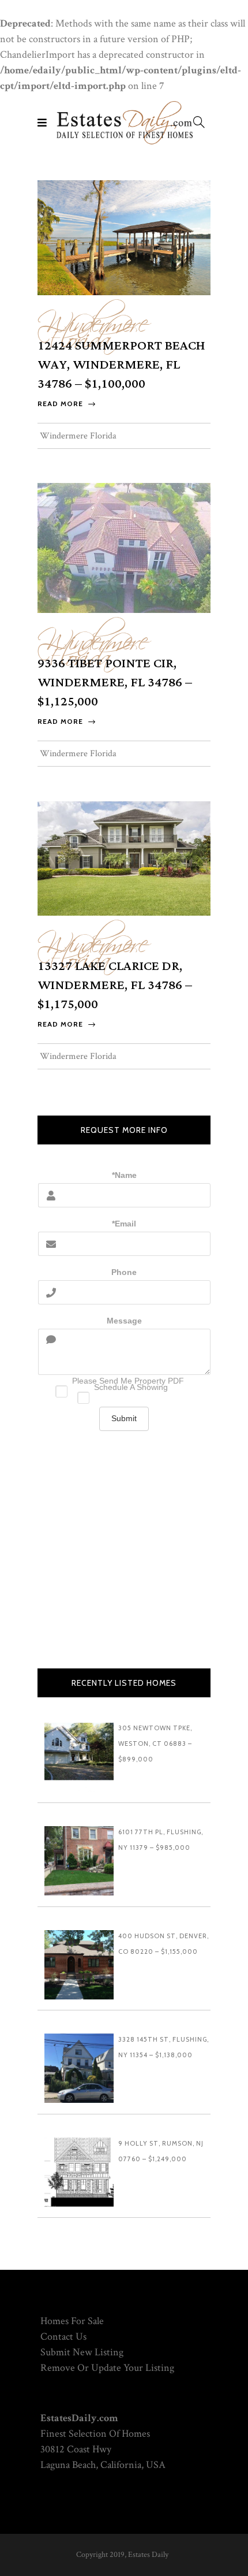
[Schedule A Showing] (124, 1395)
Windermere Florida (93, 325)
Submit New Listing (82, 2352)
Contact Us (63, 2337)
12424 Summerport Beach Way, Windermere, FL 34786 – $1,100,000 (121, 365)
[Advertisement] (124, 1558)
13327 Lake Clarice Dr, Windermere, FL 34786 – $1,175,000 (115, 985)
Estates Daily (148, 2555)
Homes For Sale (72, 2321)
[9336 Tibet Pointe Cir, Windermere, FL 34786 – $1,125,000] (124, 547)
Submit (124, 1418)
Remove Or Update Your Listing (107, 2368)
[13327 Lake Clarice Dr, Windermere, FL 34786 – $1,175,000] (124, 858)
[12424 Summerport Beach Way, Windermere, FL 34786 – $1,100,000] (124, 237)
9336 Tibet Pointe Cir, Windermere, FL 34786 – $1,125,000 (115, 683)
